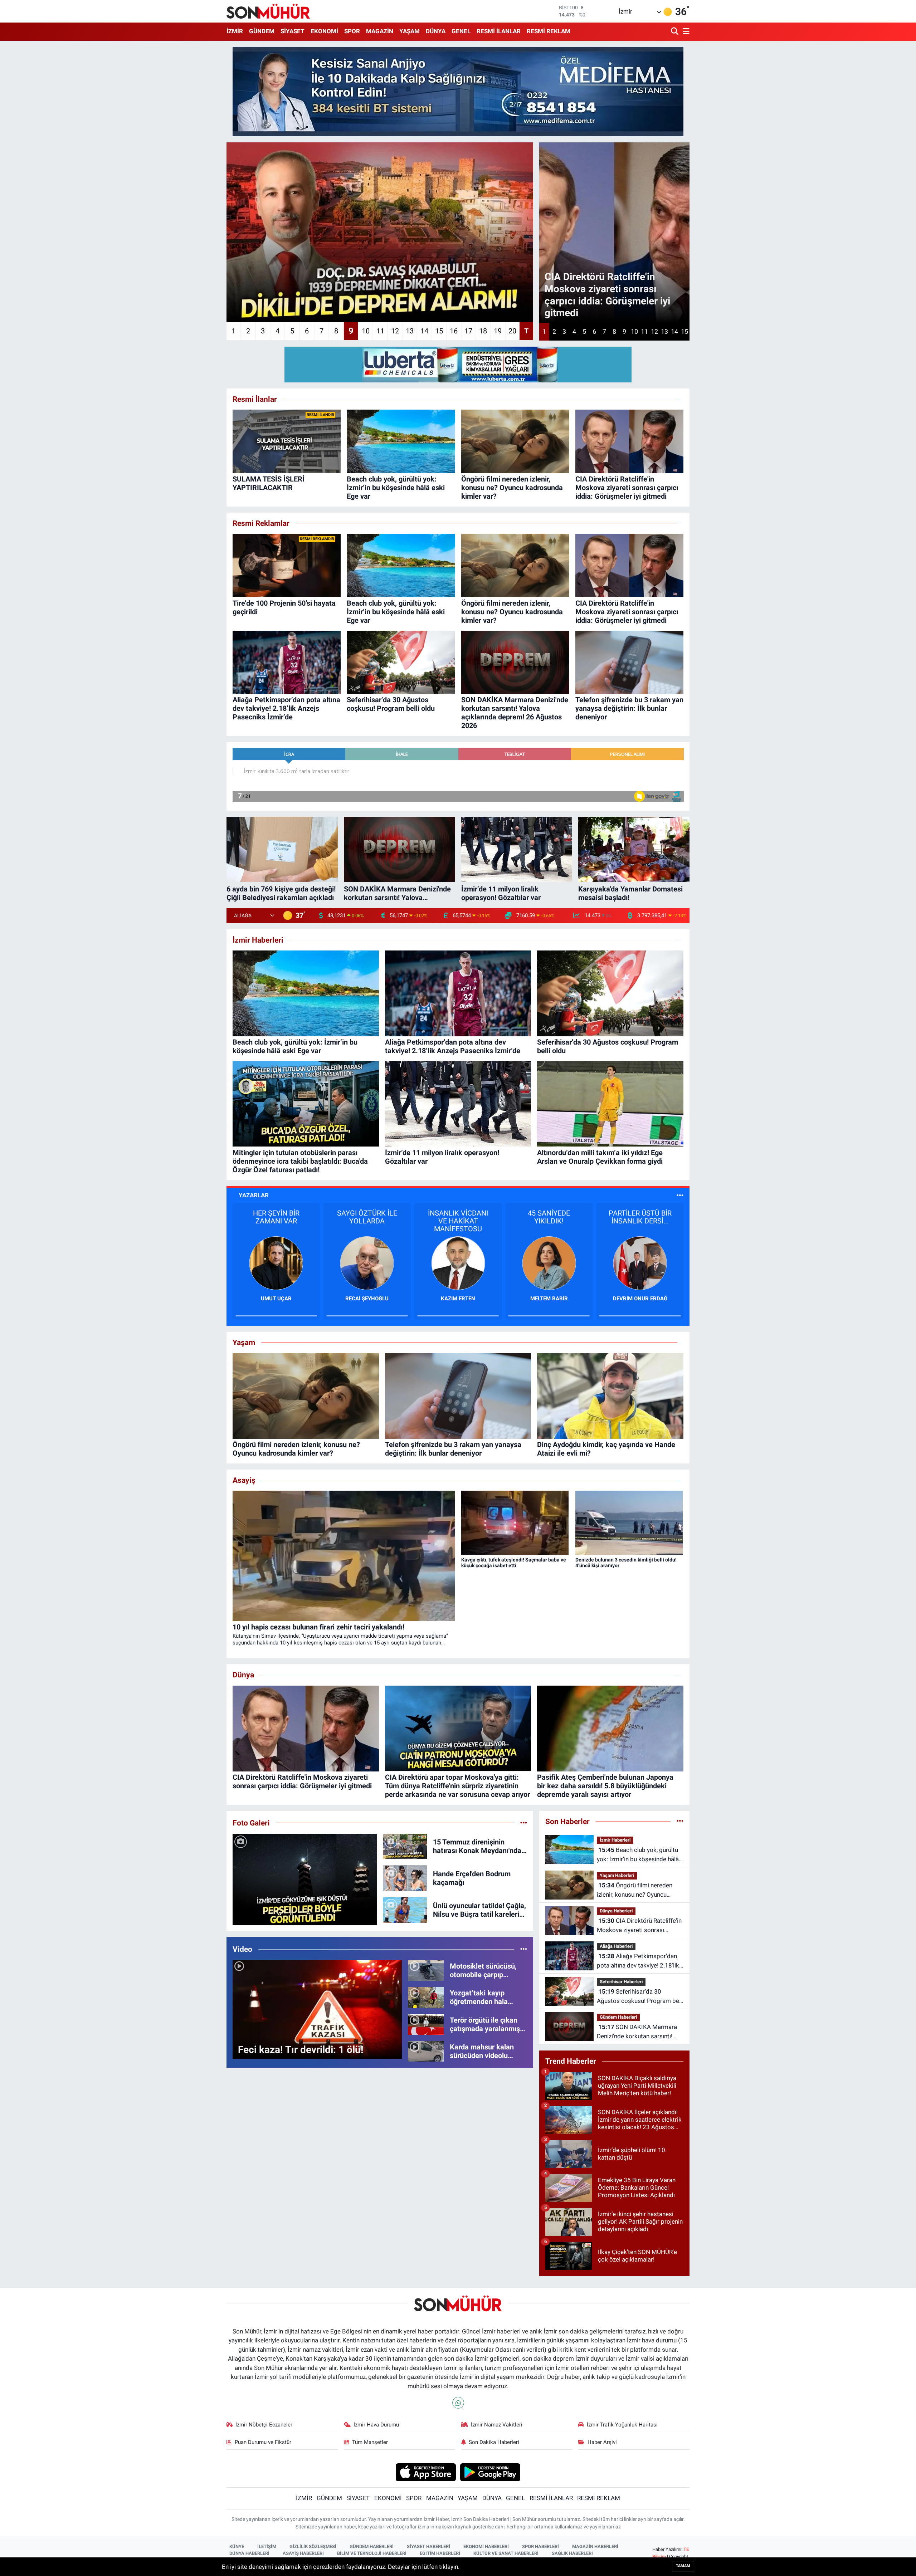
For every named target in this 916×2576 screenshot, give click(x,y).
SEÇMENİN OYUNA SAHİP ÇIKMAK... (549, 1217)
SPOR (352, 31)
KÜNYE (237, 2546)
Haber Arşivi (602, 2442)
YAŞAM (410, 31)
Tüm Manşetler (370, 2442)
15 (439, 331)
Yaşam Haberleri (617, 1875)
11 (380, 331)
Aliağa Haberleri (616, 1946)
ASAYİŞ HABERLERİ (303, 2553)
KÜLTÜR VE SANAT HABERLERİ (506, 2553)
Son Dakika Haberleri (494, 2442)
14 (424, 331)
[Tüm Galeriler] (524, 1823)
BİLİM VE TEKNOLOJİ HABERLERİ (372, 2553)
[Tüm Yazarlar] (680, 1195)
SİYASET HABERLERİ (428, 2546)
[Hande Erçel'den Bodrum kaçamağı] (405, 1878)
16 (454, 331)
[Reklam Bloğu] (458, 91)
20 (512, 331)
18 (483, 331)
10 (366, 331)
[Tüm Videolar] (524, 1949)
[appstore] (426, 2472)
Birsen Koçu (549, 1299)
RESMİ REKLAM (549, 31)
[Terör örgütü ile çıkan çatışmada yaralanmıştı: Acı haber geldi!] (426, 2024)
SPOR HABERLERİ (540, 2546)
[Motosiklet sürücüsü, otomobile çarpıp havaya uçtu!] (426, 1970)
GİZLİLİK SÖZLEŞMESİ (313, 2546)
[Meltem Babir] (367, 1262)
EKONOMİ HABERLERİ (486, 2546)
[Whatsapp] (458, 2403)
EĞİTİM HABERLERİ (440, 2553)
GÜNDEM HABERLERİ (372, 2546)
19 (498, 331)
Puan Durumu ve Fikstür (263, 2442)
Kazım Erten (276, 1299)
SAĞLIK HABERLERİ (572, 2553)
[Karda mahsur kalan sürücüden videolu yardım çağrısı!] (426, 2051)
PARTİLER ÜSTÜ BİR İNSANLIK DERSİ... (458, 1217)
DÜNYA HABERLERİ (249, 2553)
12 (395, 331)
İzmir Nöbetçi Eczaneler (264, 2425)
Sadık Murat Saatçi (640, 1299)
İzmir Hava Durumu (376, 2425)
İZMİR (235, 31)
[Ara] (675, 32)
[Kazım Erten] (276, 1262)
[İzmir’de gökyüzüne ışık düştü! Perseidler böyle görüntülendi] (305, 1880)
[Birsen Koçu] (549, 1262)
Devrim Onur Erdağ (458, 1299)
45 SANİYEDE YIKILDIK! (367, 1217)
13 (410, 331)
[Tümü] (680, 1821)
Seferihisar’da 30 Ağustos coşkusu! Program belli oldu (640, 1997)
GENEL (461, 31)
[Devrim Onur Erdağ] (458, 1262)
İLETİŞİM (267, 2546)
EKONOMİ (324, 31)
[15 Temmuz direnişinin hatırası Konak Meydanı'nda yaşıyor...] (405, 1846)
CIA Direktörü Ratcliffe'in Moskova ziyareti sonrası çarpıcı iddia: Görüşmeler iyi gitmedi (639, 1926)
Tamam (683, 2566)
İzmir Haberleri (615, 1840)
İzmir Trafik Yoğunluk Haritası (622, 2425)
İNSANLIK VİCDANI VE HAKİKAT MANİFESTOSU (276, 1221)
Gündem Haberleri (618, 2017)
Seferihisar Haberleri (621, 1982)
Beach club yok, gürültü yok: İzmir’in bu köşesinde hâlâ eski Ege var (638, 1855)
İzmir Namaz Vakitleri (497, 2425)
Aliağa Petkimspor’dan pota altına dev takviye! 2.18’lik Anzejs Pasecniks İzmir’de (638, 1961)
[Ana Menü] (685, 32)
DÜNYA (436, 31)
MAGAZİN (380, 31)
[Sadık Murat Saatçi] (640, 1262)
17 (468, 331)
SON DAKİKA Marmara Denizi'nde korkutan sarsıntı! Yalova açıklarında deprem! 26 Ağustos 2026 (637, 2032)
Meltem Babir (367, 1299)
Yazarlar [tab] (254, 1195)
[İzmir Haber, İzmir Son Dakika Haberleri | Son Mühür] (268, 11)
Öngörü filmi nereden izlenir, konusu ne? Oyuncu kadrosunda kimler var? (635, 1890)
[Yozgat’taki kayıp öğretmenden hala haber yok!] (426, 1997)
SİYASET (293, 31)
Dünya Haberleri (616, 1911)
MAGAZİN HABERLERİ (595, 2546)
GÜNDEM (262, 31)
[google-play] (490, 2472)
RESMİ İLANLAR (499, 31)
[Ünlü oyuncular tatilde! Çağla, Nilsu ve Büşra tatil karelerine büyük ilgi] (405, 1910)
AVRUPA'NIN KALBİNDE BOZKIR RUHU (640, 1221)
